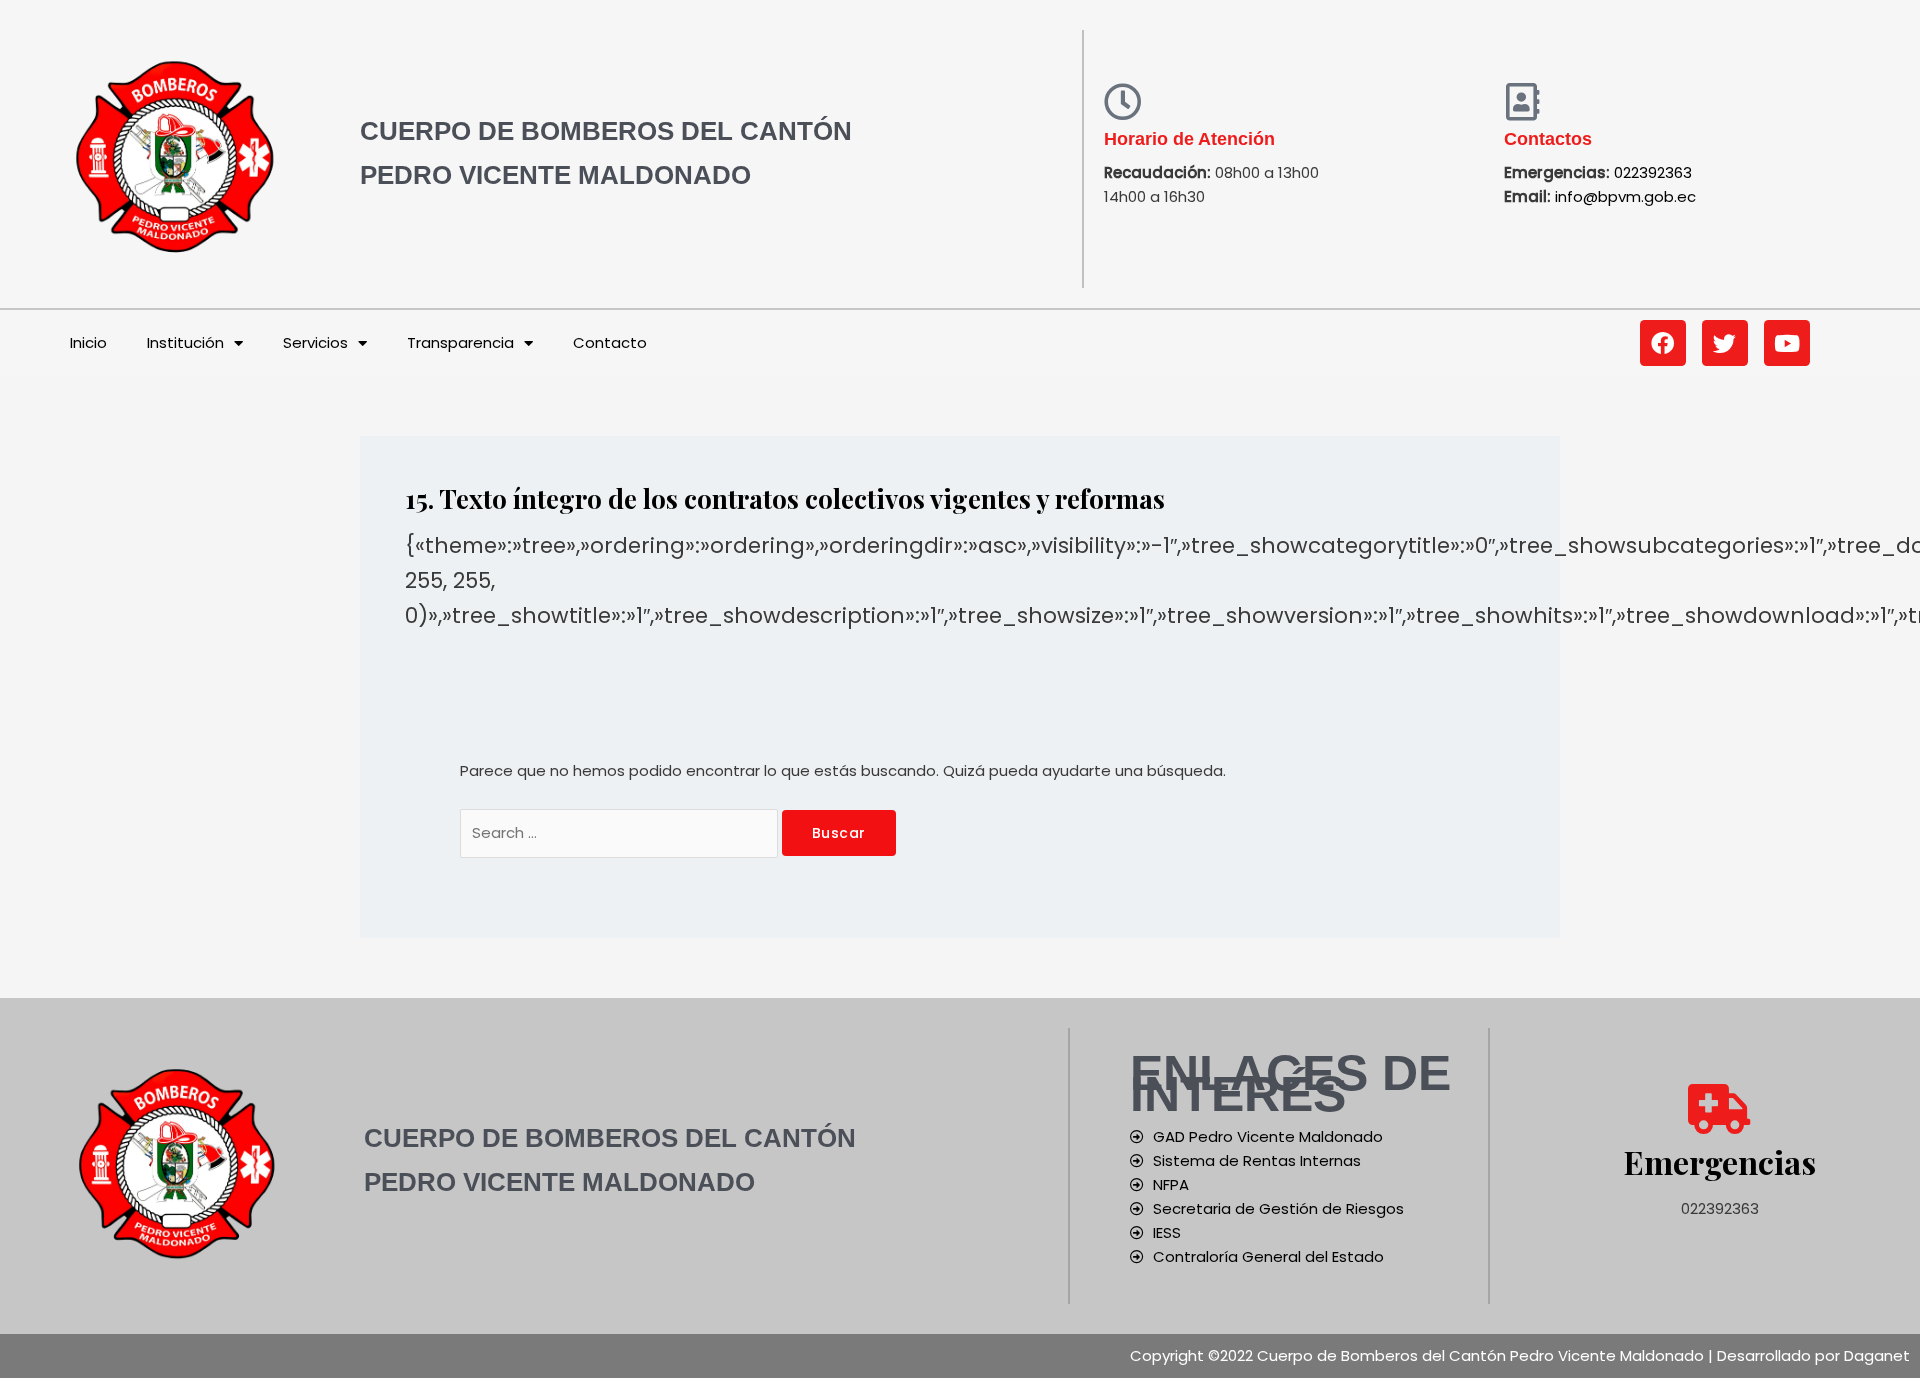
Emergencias (1720, 1161)
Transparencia (460, 342)
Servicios (315, 342)
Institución (185, 342)
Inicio (88, 342)
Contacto (610, 342)
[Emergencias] (1720, 1109)
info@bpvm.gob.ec (1625, 196)
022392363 (1653, 172)
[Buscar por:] (621, 832)
